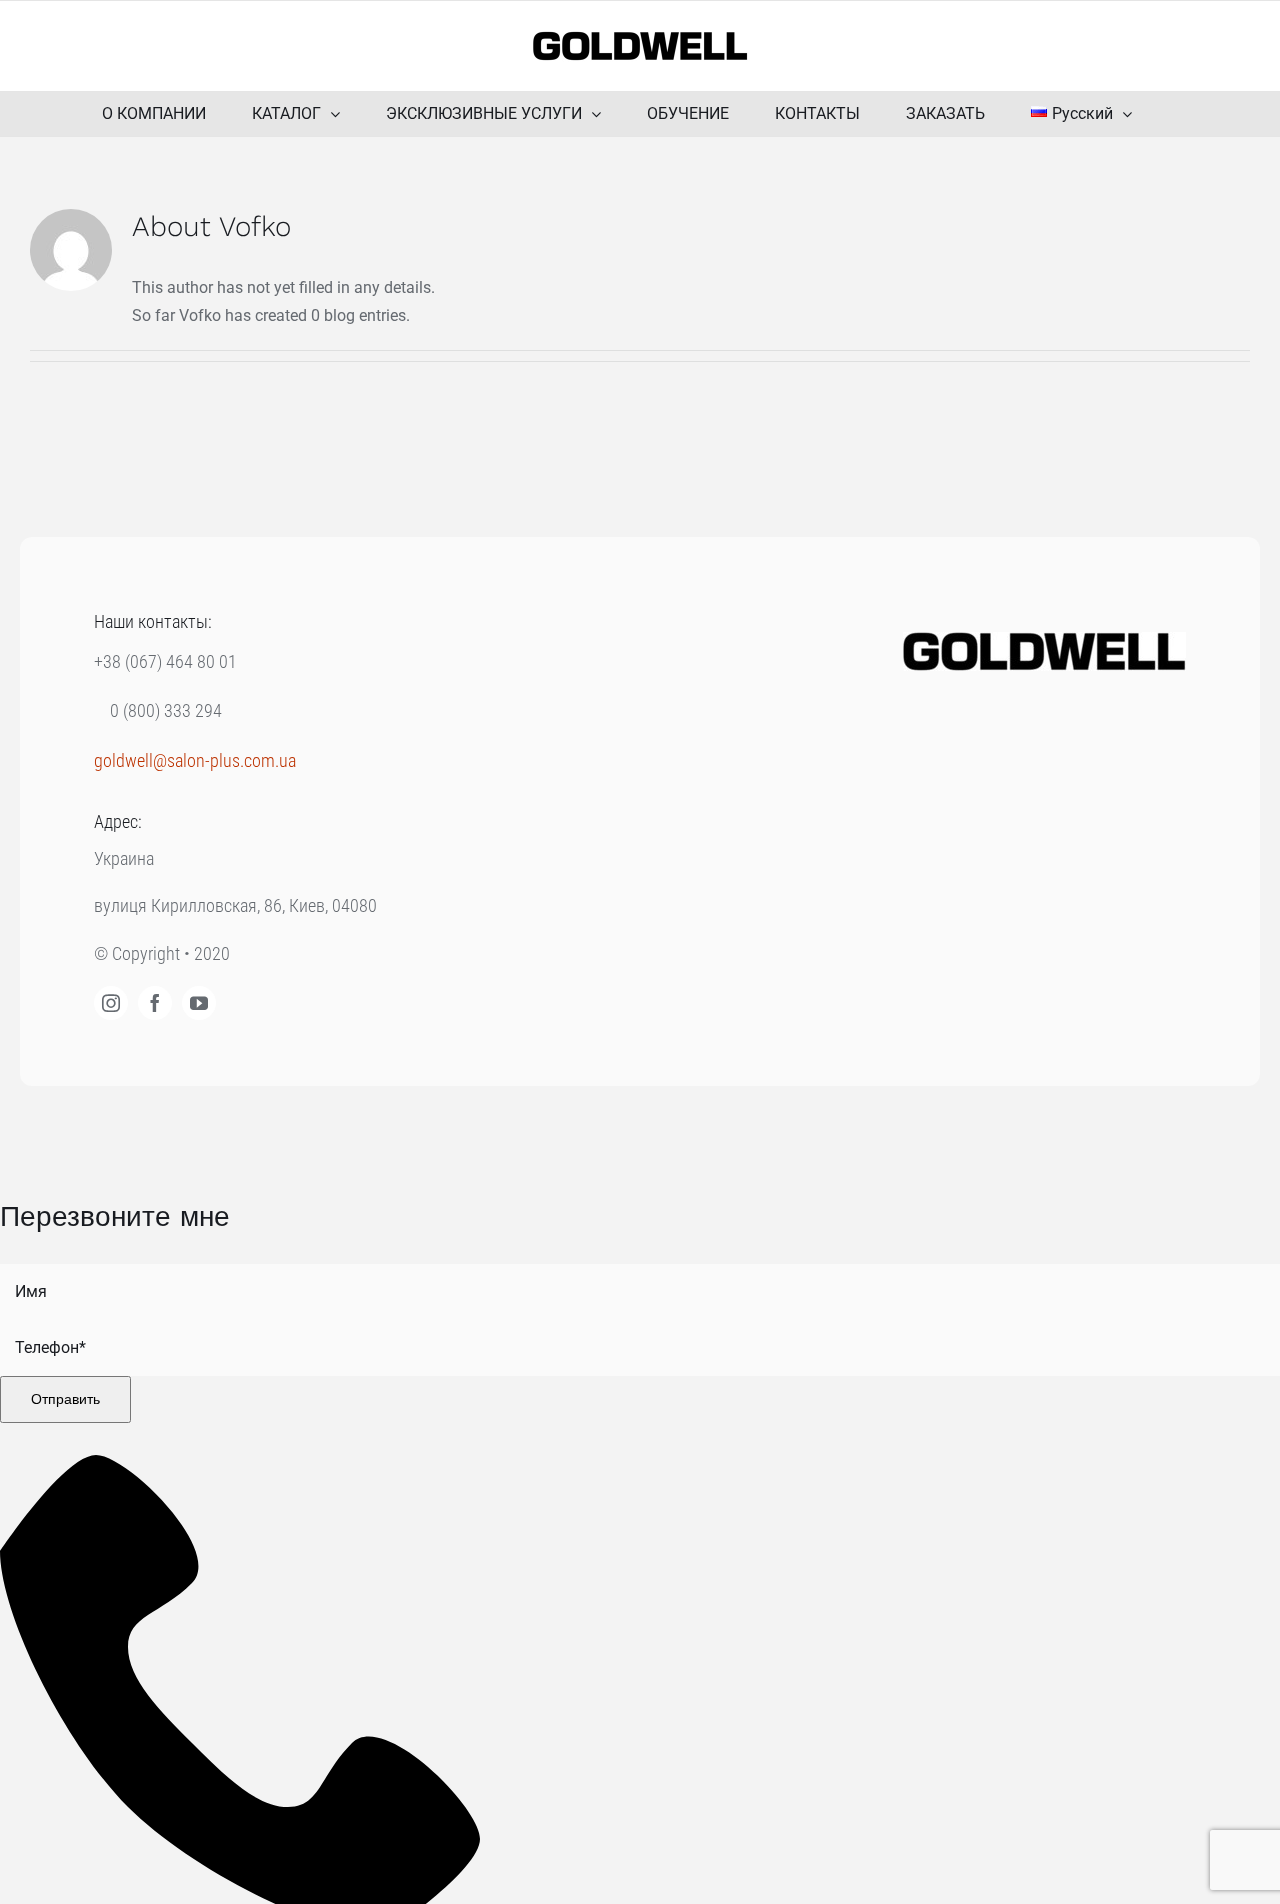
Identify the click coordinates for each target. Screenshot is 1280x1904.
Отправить (65, 1399)
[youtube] (199, 1003)
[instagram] (111, 1003)
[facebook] (155, 1003)
